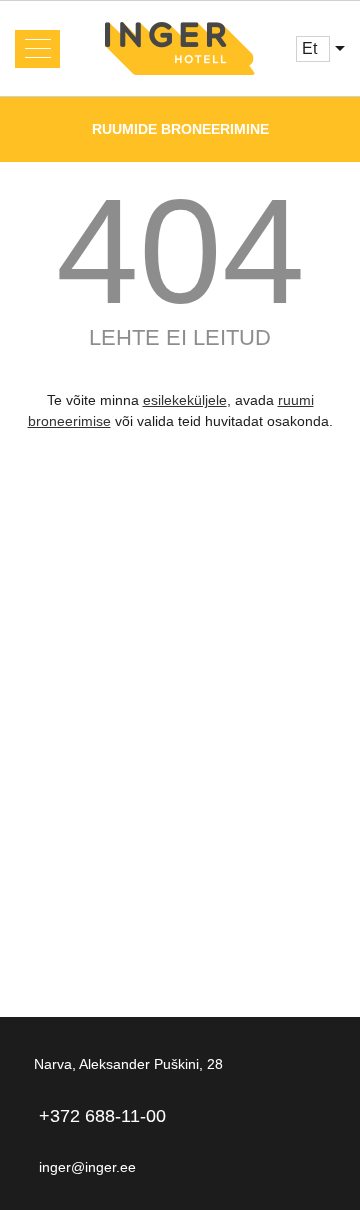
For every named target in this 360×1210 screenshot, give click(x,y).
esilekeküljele (185, 400)
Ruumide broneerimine (180, 129)
